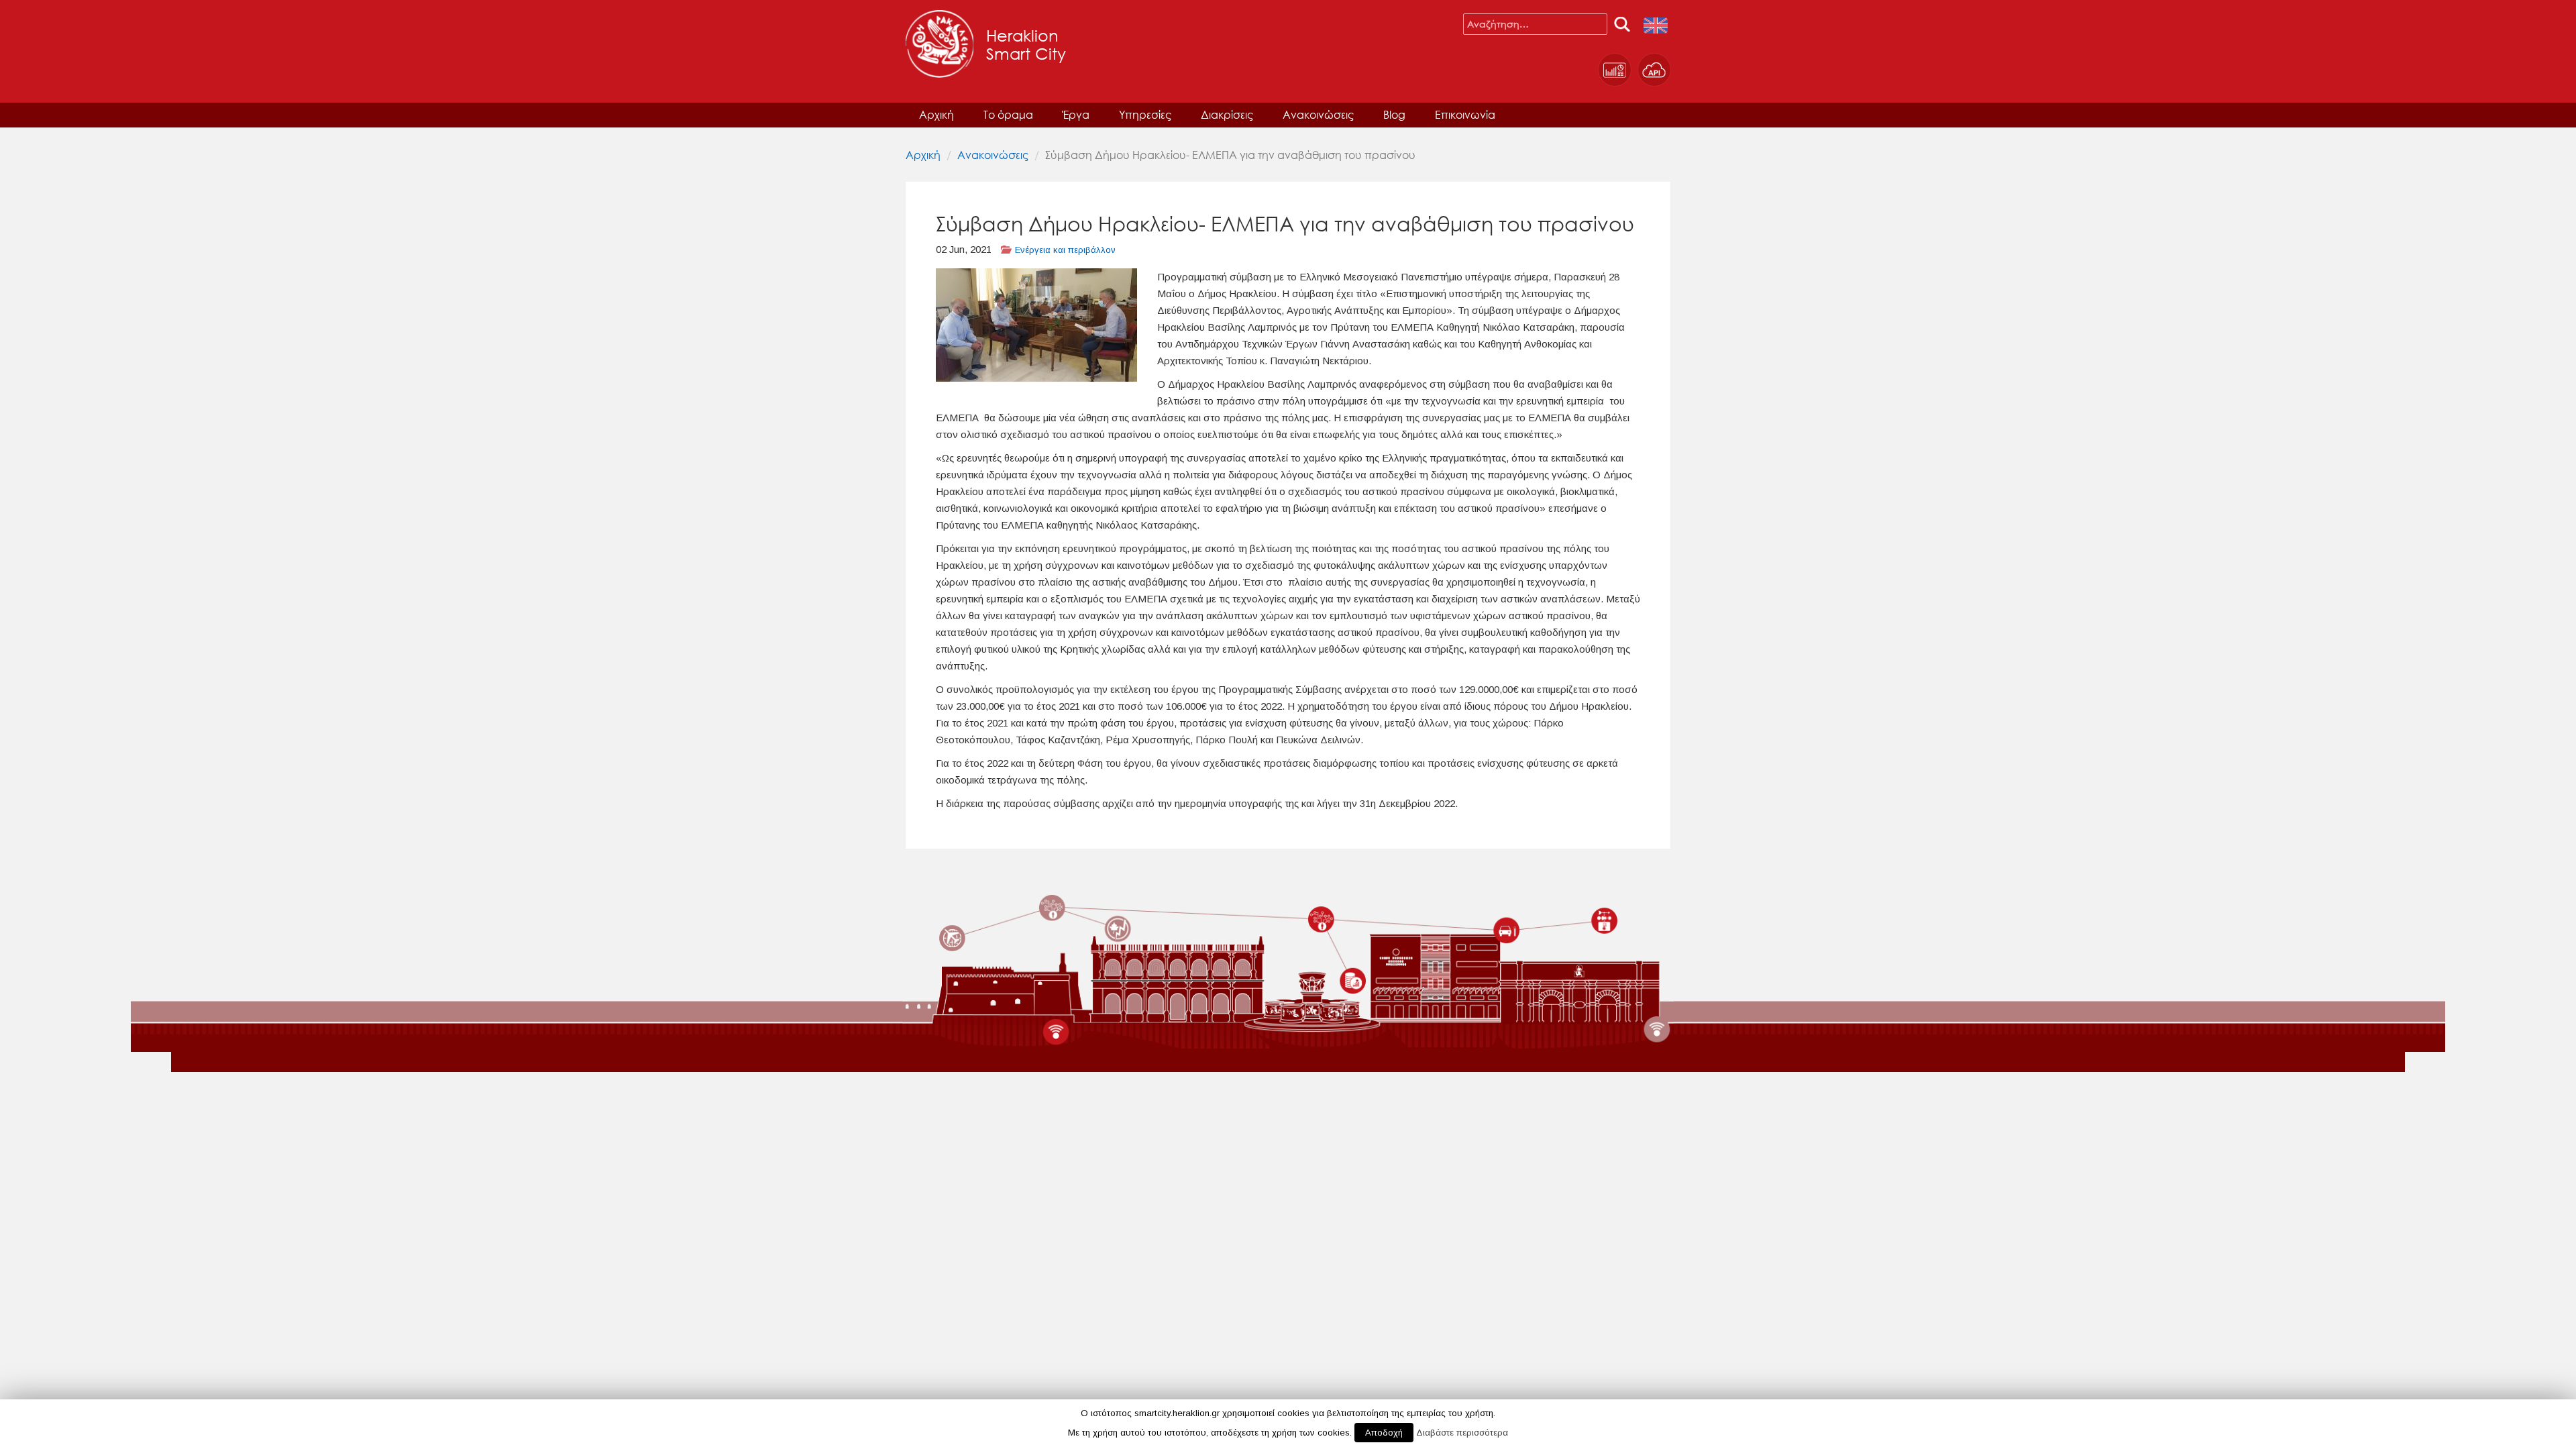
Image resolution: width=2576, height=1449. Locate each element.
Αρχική (936, 114)
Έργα (1076, 114)
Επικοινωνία (1465, 114)
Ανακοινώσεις (1318, 114)
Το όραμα (1008, 114)
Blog (1394, 114)
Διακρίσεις (1227, 114)
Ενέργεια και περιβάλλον (1065, 250)
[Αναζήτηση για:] (1535, 24)
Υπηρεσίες (1145, 114)
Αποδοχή (1384, 1433)
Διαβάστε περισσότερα (1462, 1433)
